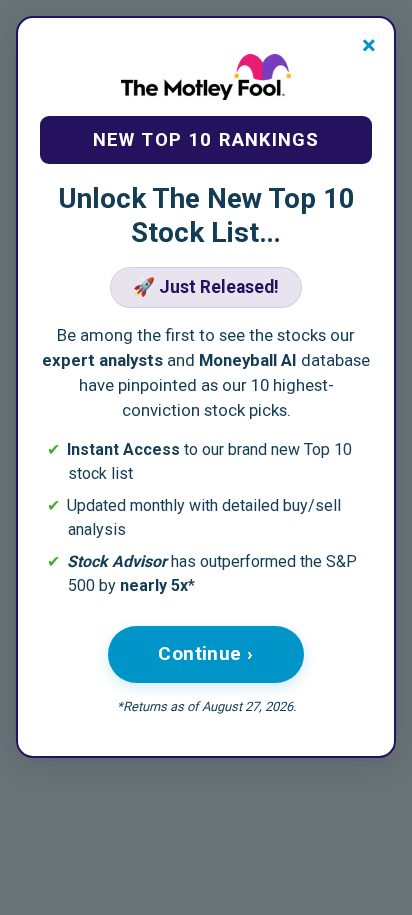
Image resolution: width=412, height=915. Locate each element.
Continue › (206, 653)
